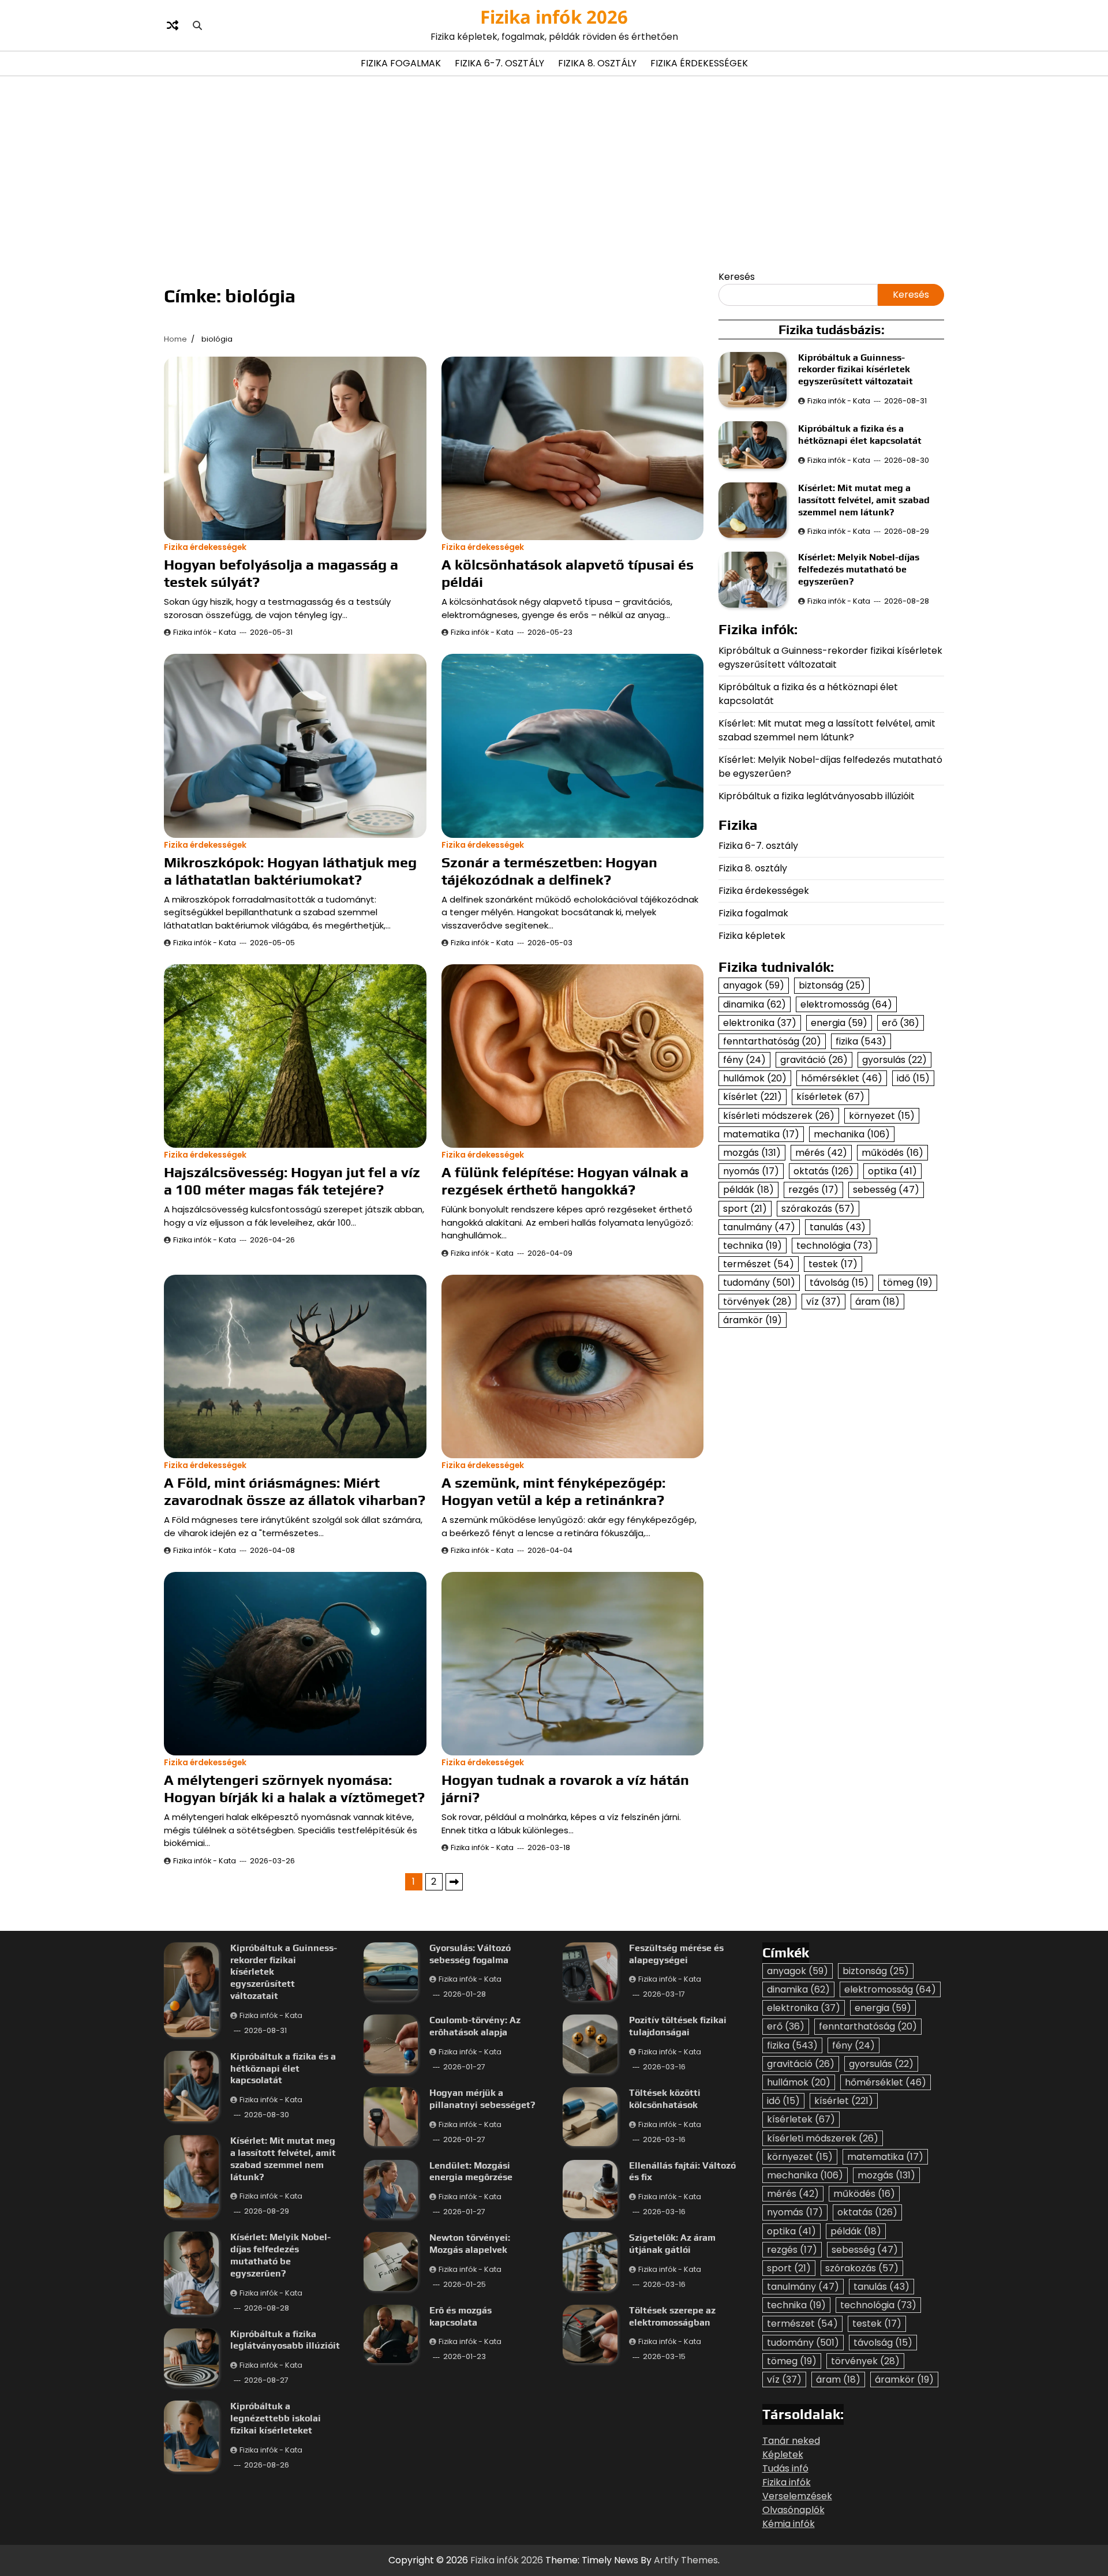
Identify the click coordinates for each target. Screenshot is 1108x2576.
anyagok (754, 985)
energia (839, 1023)
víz (823, 1302)
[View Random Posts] (173, 25)
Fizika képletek (752, 936)
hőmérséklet (842, 1078)
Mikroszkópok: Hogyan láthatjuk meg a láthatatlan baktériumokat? (290, 871)
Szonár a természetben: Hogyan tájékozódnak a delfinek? (549, 871)
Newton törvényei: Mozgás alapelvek (470, 2244)
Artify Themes (686, 2560)
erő (901, 1023)
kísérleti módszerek (779, 1116)
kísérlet (753, 1097)
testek (833, 1264)
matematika (761, 1134)
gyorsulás (894, 1060)
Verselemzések (797, 2496)
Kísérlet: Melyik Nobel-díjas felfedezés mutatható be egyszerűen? (859, 569)
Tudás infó (785, 2468)
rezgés (813, 1190)
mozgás (752, 1153)
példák (748, 1190)
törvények (757, 1302)
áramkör (753, 1320)
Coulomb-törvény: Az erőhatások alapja (475, 2026)
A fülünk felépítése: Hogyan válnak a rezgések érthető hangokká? (565, 1181)
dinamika (755, 1004)
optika (892, 1171)
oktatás (823, 1171)
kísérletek (830, 1097)
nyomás (751, 1171)
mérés (821, 1153)
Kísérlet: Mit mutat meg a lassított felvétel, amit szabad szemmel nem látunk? (864, 500)
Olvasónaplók (793, 2510)
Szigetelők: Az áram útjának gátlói (672, 2244)
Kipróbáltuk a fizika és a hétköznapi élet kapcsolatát (860, 435)
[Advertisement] (554, 172)
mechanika (852, 1134)
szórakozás (818, 1209)
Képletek (783, 2455)
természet (759, 1264)
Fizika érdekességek (699, 63)
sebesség (886, 1190)
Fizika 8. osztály (597, 63)
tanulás (838, 1227)
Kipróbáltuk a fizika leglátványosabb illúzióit (817, 796)
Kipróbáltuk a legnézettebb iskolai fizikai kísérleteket (276, 2418)
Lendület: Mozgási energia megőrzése (471, 2171)
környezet (882, 1116)
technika (753, 1246)
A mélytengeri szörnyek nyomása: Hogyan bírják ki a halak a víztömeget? (294, 1789)
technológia (834, 1246)
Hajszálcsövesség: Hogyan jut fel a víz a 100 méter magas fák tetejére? (292, 1181)
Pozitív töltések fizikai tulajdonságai (678, 2026)
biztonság (832, 985)
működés (892, 1153)
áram (877, 1302)
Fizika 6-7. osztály (499, 63)
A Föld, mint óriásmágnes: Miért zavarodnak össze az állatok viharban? (295, 1491)
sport (745, 1209)
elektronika (760, 1023)
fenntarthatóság (772, 1041)
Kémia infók (789, 2524)
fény (744, 1060)
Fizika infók (787, 2482)
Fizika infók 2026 (554, 17)
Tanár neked (791, 2441)
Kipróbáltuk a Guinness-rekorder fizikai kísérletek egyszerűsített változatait (856, 370)
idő (913, 1078)
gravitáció (814, 1060)
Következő (454, 1882)
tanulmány (759, 1227)
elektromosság (846, 1004)
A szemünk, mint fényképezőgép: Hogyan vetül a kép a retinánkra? (553, 1491)
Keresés (737, 277)
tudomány (759, 1283)
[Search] (197, 25)
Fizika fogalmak (401, 63)
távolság (839, 1283)
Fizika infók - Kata (205, 632)
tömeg (908, 1283)
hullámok (755, 1078)
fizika (861, 1041)
